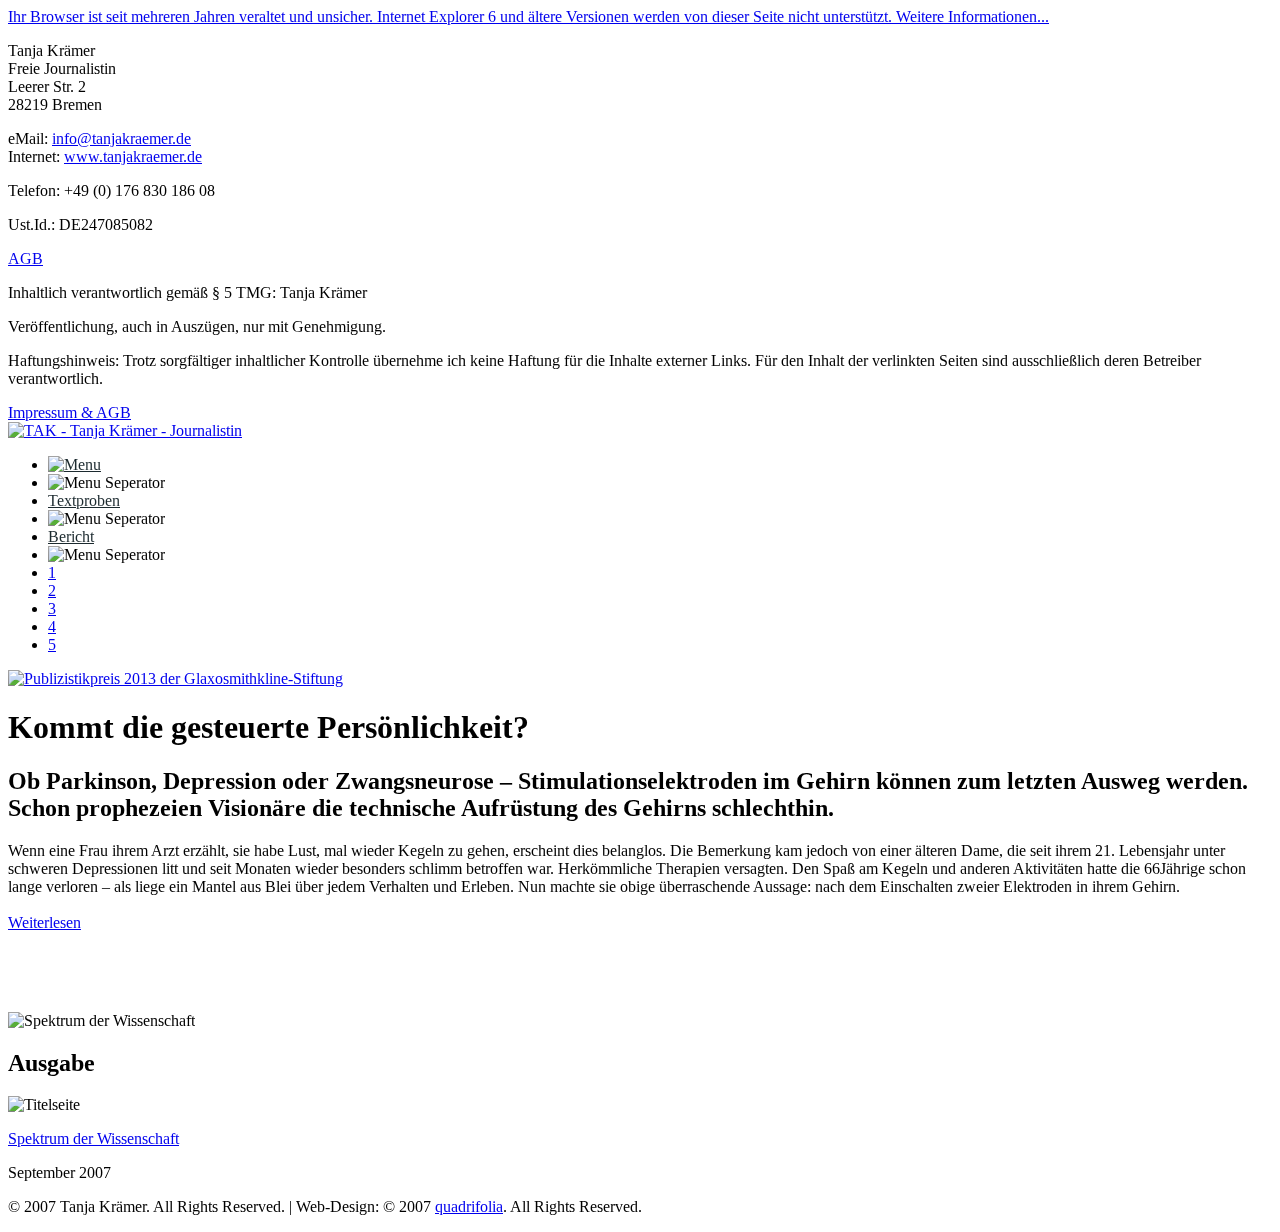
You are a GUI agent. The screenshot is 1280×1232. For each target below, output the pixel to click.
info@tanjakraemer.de (121, 138)
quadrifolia (469, 1206)
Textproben (84, 500)
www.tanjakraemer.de (133, 156)
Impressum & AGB (69, 412)
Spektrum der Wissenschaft (93, 1138)
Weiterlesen (44, 922)
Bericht (71, 536)
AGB (25, 258)
